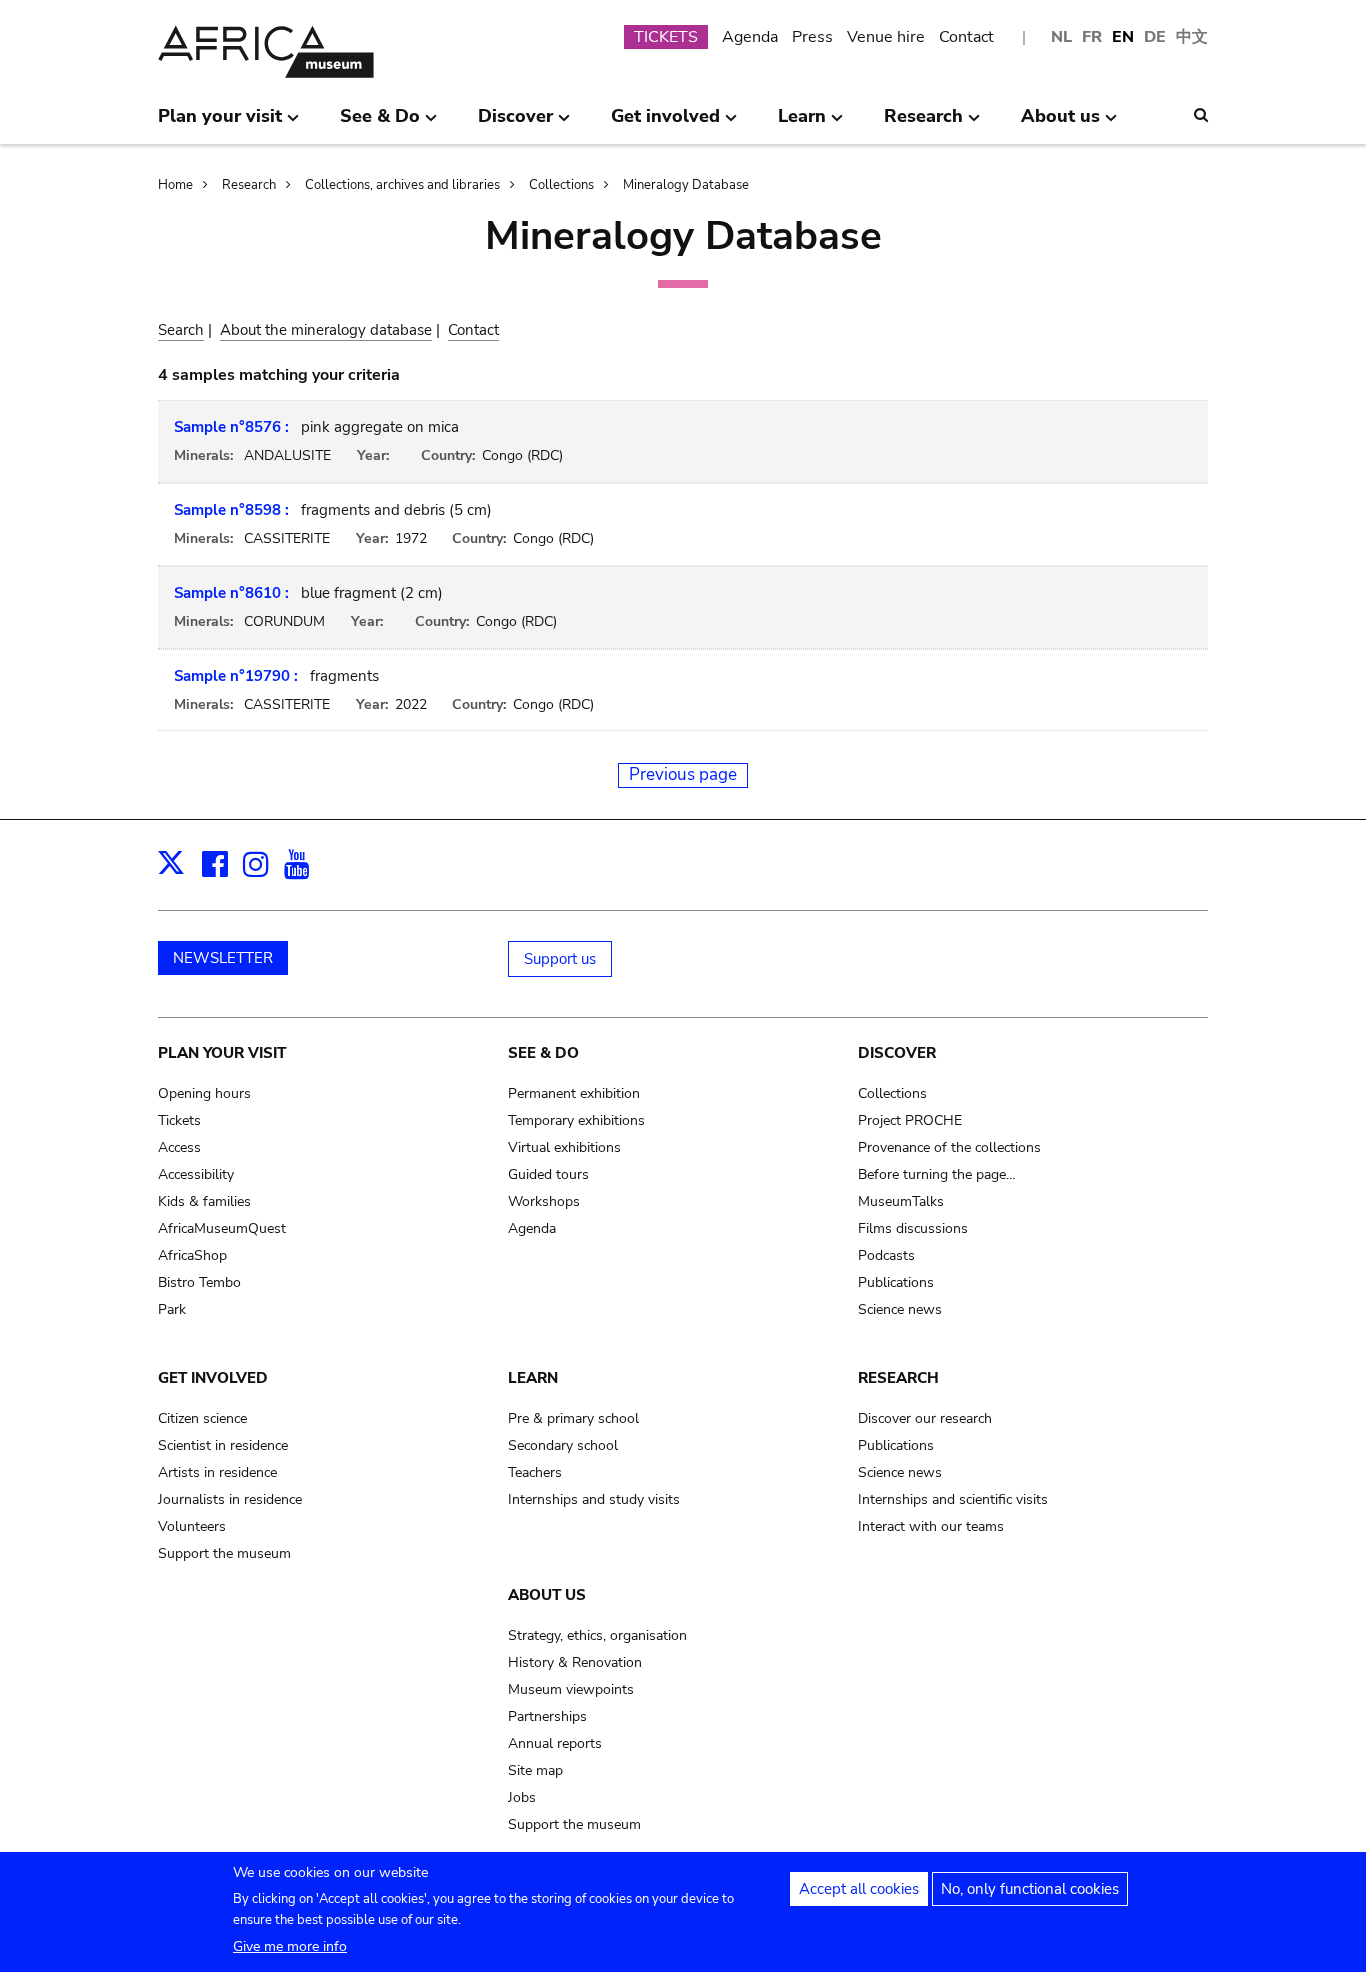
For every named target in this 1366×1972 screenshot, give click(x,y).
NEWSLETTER (223, 958)
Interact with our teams (931, 1526)
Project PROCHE (910, 1120)
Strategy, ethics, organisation (597, 1635)
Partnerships (547, 1716)
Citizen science (202, 1418)
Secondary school (563, 1445)
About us (547, 1595)
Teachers (535, 1472)
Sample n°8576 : (231, 427)
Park (172, 1309)
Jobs (522, 1797)
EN (1123, 37)
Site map (535, 1770)
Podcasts (886, 1255)
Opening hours (204, 1093)
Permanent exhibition (574, 1093)
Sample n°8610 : (231, 593)
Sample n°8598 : (231, 510)
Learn (533, 1378)
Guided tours (548, 1174)
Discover (897, 1053)
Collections (561, 185)
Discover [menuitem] (515, 124)
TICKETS (666, 37)
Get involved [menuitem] (665, 124)
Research (249, 185)
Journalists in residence (230, 1499)
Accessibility (196, 1174)
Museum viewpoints (571, 1689)
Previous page (683, 774)
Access (179, 1147)
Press (812, 37)
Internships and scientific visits (953, 1499)
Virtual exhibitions (564, 1147)
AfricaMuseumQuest (222, 1228)
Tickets (179, 1120)
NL (1061, 37)
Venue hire (886, 37)
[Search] (1201, 115)
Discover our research (925, 1418)
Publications (896, 1282)
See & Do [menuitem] (380, 124)
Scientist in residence (223, 1445)
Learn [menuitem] (802, 124)
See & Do (543, 1053)
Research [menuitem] (923, 124)
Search (181, 330)
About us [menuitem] (1060, 124)
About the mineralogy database (326, 330)
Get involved (213, 1378)
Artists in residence (217, 1472)
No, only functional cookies (1030, 1889)
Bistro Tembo (199, 1282)
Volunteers (192, 1526)
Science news (900, 1309)
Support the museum (224, 1553)
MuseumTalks (901, 1201)
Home (175, 185)
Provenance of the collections (949, 1147)
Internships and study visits (594, 1499)
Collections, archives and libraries (402, 185)
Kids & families (204, 1201)
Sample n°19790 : (236, 676)
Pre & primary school (573, 1418)
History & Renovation (575, 1662)
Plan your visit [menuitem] (220, 124)
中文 (1192, 37)
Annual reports (555, 1743)
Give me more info (290, 1946)
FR (1092, 37)
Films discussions (913, 1228)
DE (1155, 37)
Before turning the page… (937, 1174)
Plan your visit (222, 1053)
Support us (560, 959)
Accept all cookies (859, 1889)
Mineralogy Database (686, 185)
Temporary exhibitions (576, 1120)
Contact (966, 37)
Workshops (544, 1201)
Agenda (750, 37)
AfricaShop (192, 1255)
